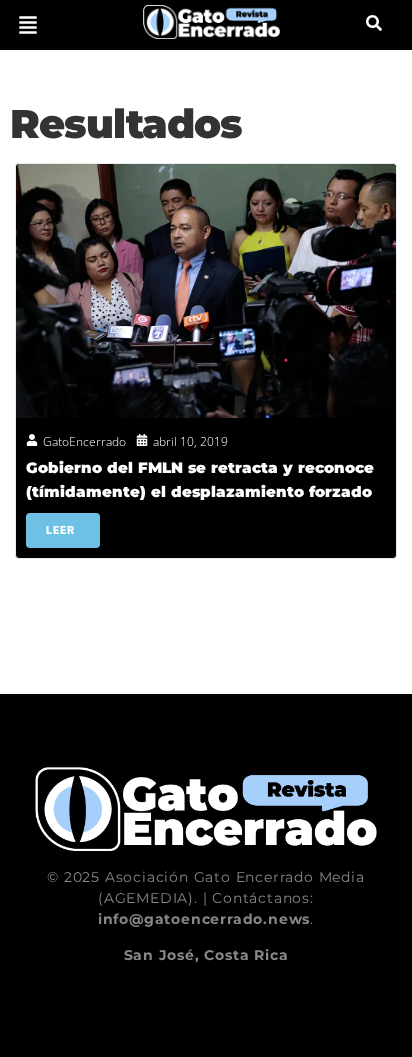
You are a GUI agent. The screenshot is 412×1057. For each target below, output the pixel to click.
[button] (28, 25)
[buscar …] (374, 25)
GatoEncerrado (84, 441)
